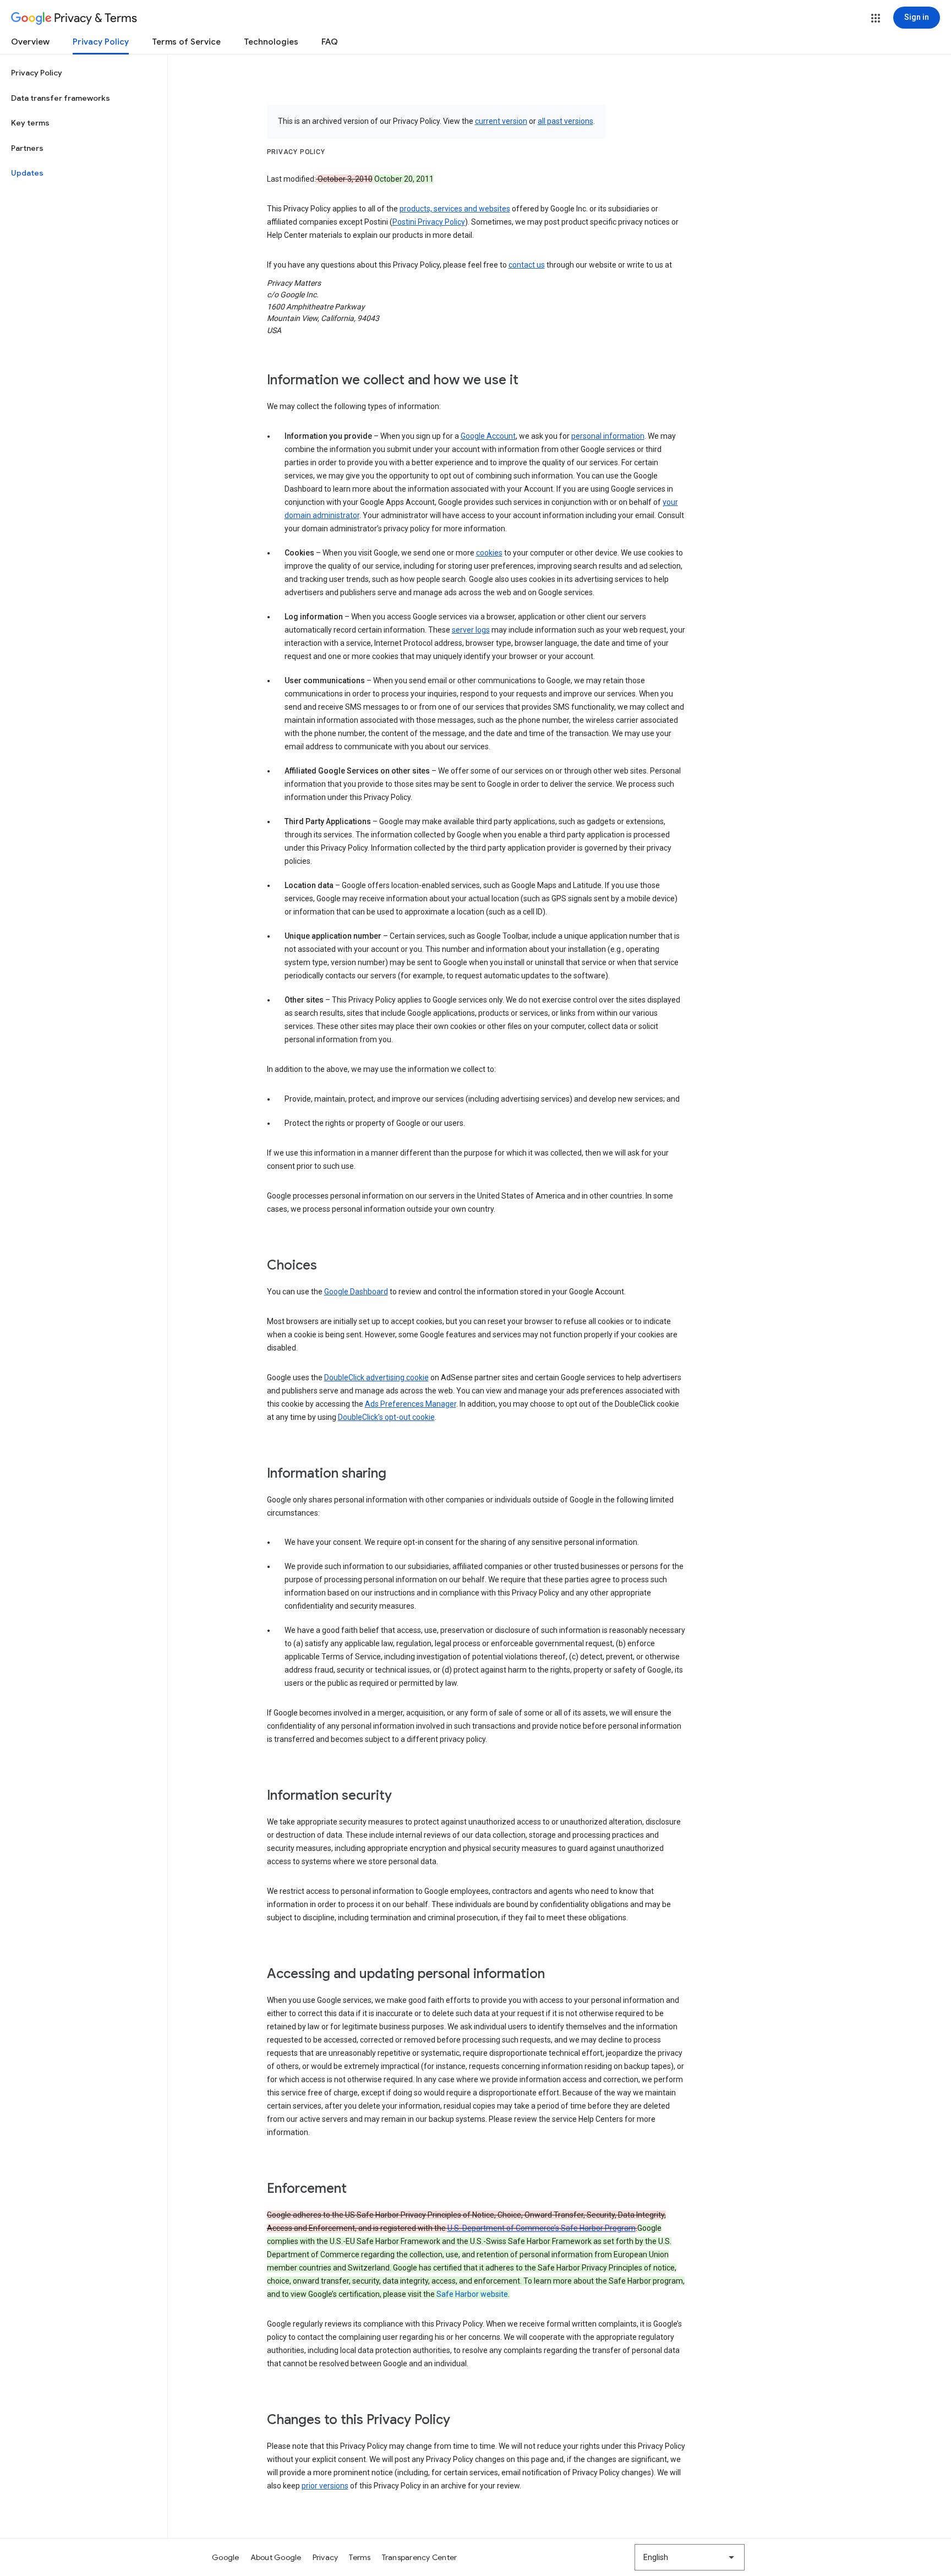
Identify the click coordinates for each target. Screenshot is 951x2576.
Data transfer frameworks (61, 98)
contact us (527, 265)
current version (501, 121)
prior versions (325, 2486)
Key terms (30, 123)
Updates (27, 173)
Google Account (488, 436)
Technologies (271, 42)
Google (226, 2557)
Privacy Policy (101, 42)
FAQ (330, 42)
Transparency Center (420, 2557)
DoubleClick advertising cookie (376, 1377)
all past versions (565, 121)
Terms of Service (186, 42)
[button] (876, 18)
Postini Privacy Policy (429, 222)
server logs (471, 630)
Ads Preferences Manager (411, 1404)
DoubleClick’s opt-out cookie (386, 1417)
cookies (489, 553)
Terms (360, 2557)
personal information (608, 436)
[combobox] (690, 2557)
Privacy (326, 2557)
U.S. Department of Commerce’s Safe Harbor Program (542, 2228)
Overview (30, 42)
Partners (27, 148)
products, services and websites (455, 209)
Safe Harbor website (472, 2294)
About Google (276, 2557)
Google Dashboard (356, 1292)
